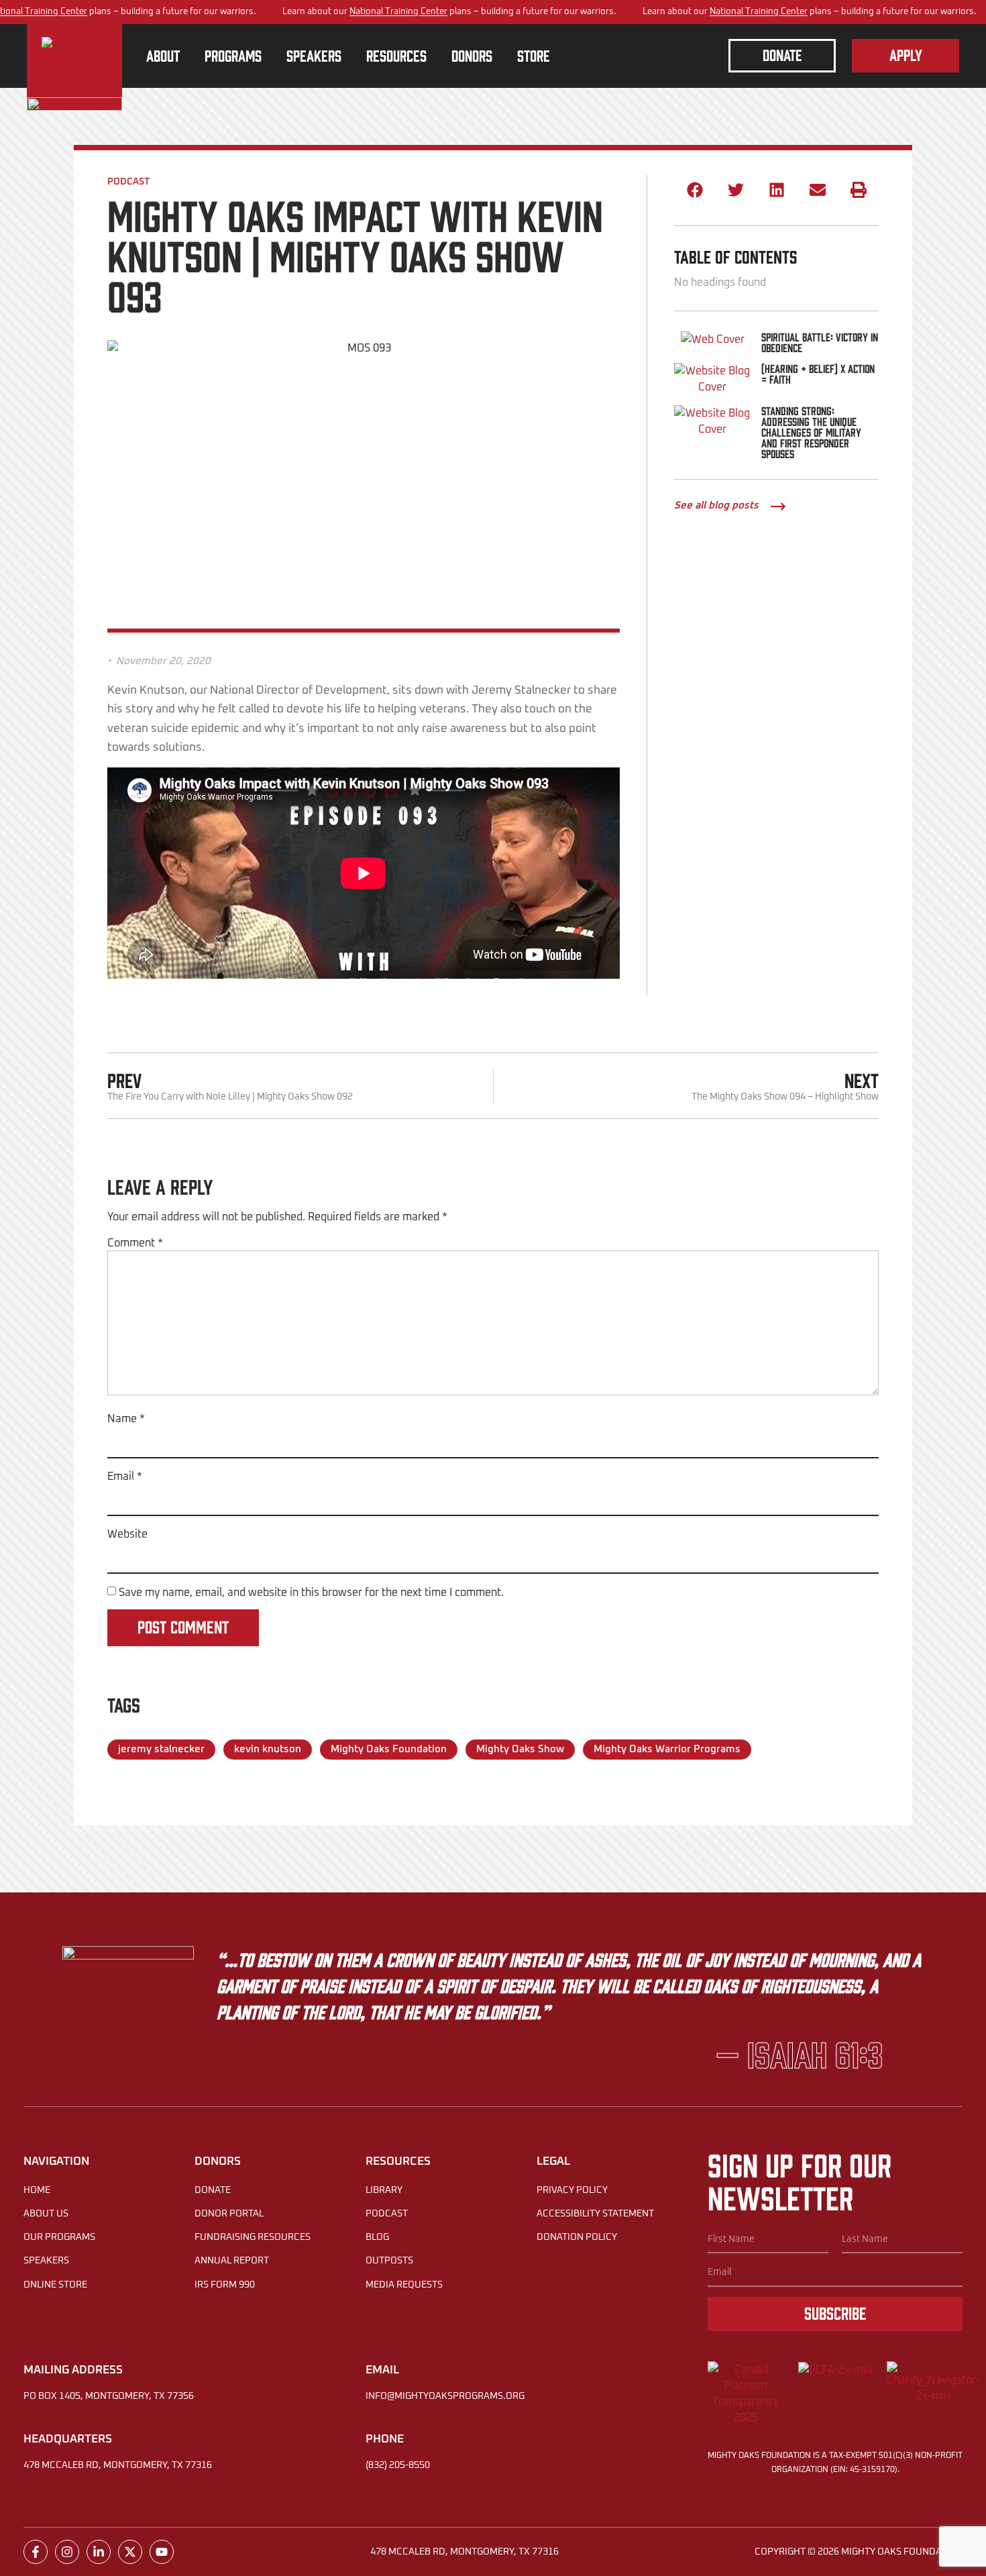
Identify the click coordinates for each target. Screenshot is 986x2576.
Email (125, 1477)
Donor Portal (229, 2214)
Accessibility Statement (595, 2214)
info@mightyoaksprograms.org (445, 2396)
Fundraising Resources (253, 2237)
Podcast (128, 182)
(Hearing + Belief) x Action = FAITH (818, 374)
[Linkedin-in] (99, 2552)
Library (384, 2190)
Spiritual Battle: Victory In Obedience (820, 342)
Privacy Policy (572, 2190)
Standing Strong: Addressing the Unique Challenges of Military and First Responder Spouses (811, 432)
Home (37, 2190)
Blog (377, 2237)
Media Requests (404, 2285)
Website (127, 1534)
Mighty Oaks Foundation (389, 1749)
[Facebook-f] (36, 2552)
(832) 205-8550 (398, 2465)
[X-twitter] (130, 2552)
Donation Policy (577, 2237)
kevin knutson (268, 1749)
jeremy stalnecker (161, 1749)
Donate (213, 2190)
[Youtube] (162, 2552)
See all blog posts (716, 505)
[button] (695, 190)
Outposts (389, 2261)
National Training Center (398, 12)
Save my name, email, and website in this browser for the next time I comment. (311, 1593)
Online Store (55, 2285)
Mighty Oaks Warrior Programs (667, 1749)
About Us (46, 2214)
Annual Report (232, 2261)
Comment (135, 1243)
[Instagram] (67, 2552)
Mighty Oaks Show (520, 1749)
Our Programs (59, 2237)
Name (126, 1419)
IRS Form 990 (225, 2285)
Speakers (46, 2261)
